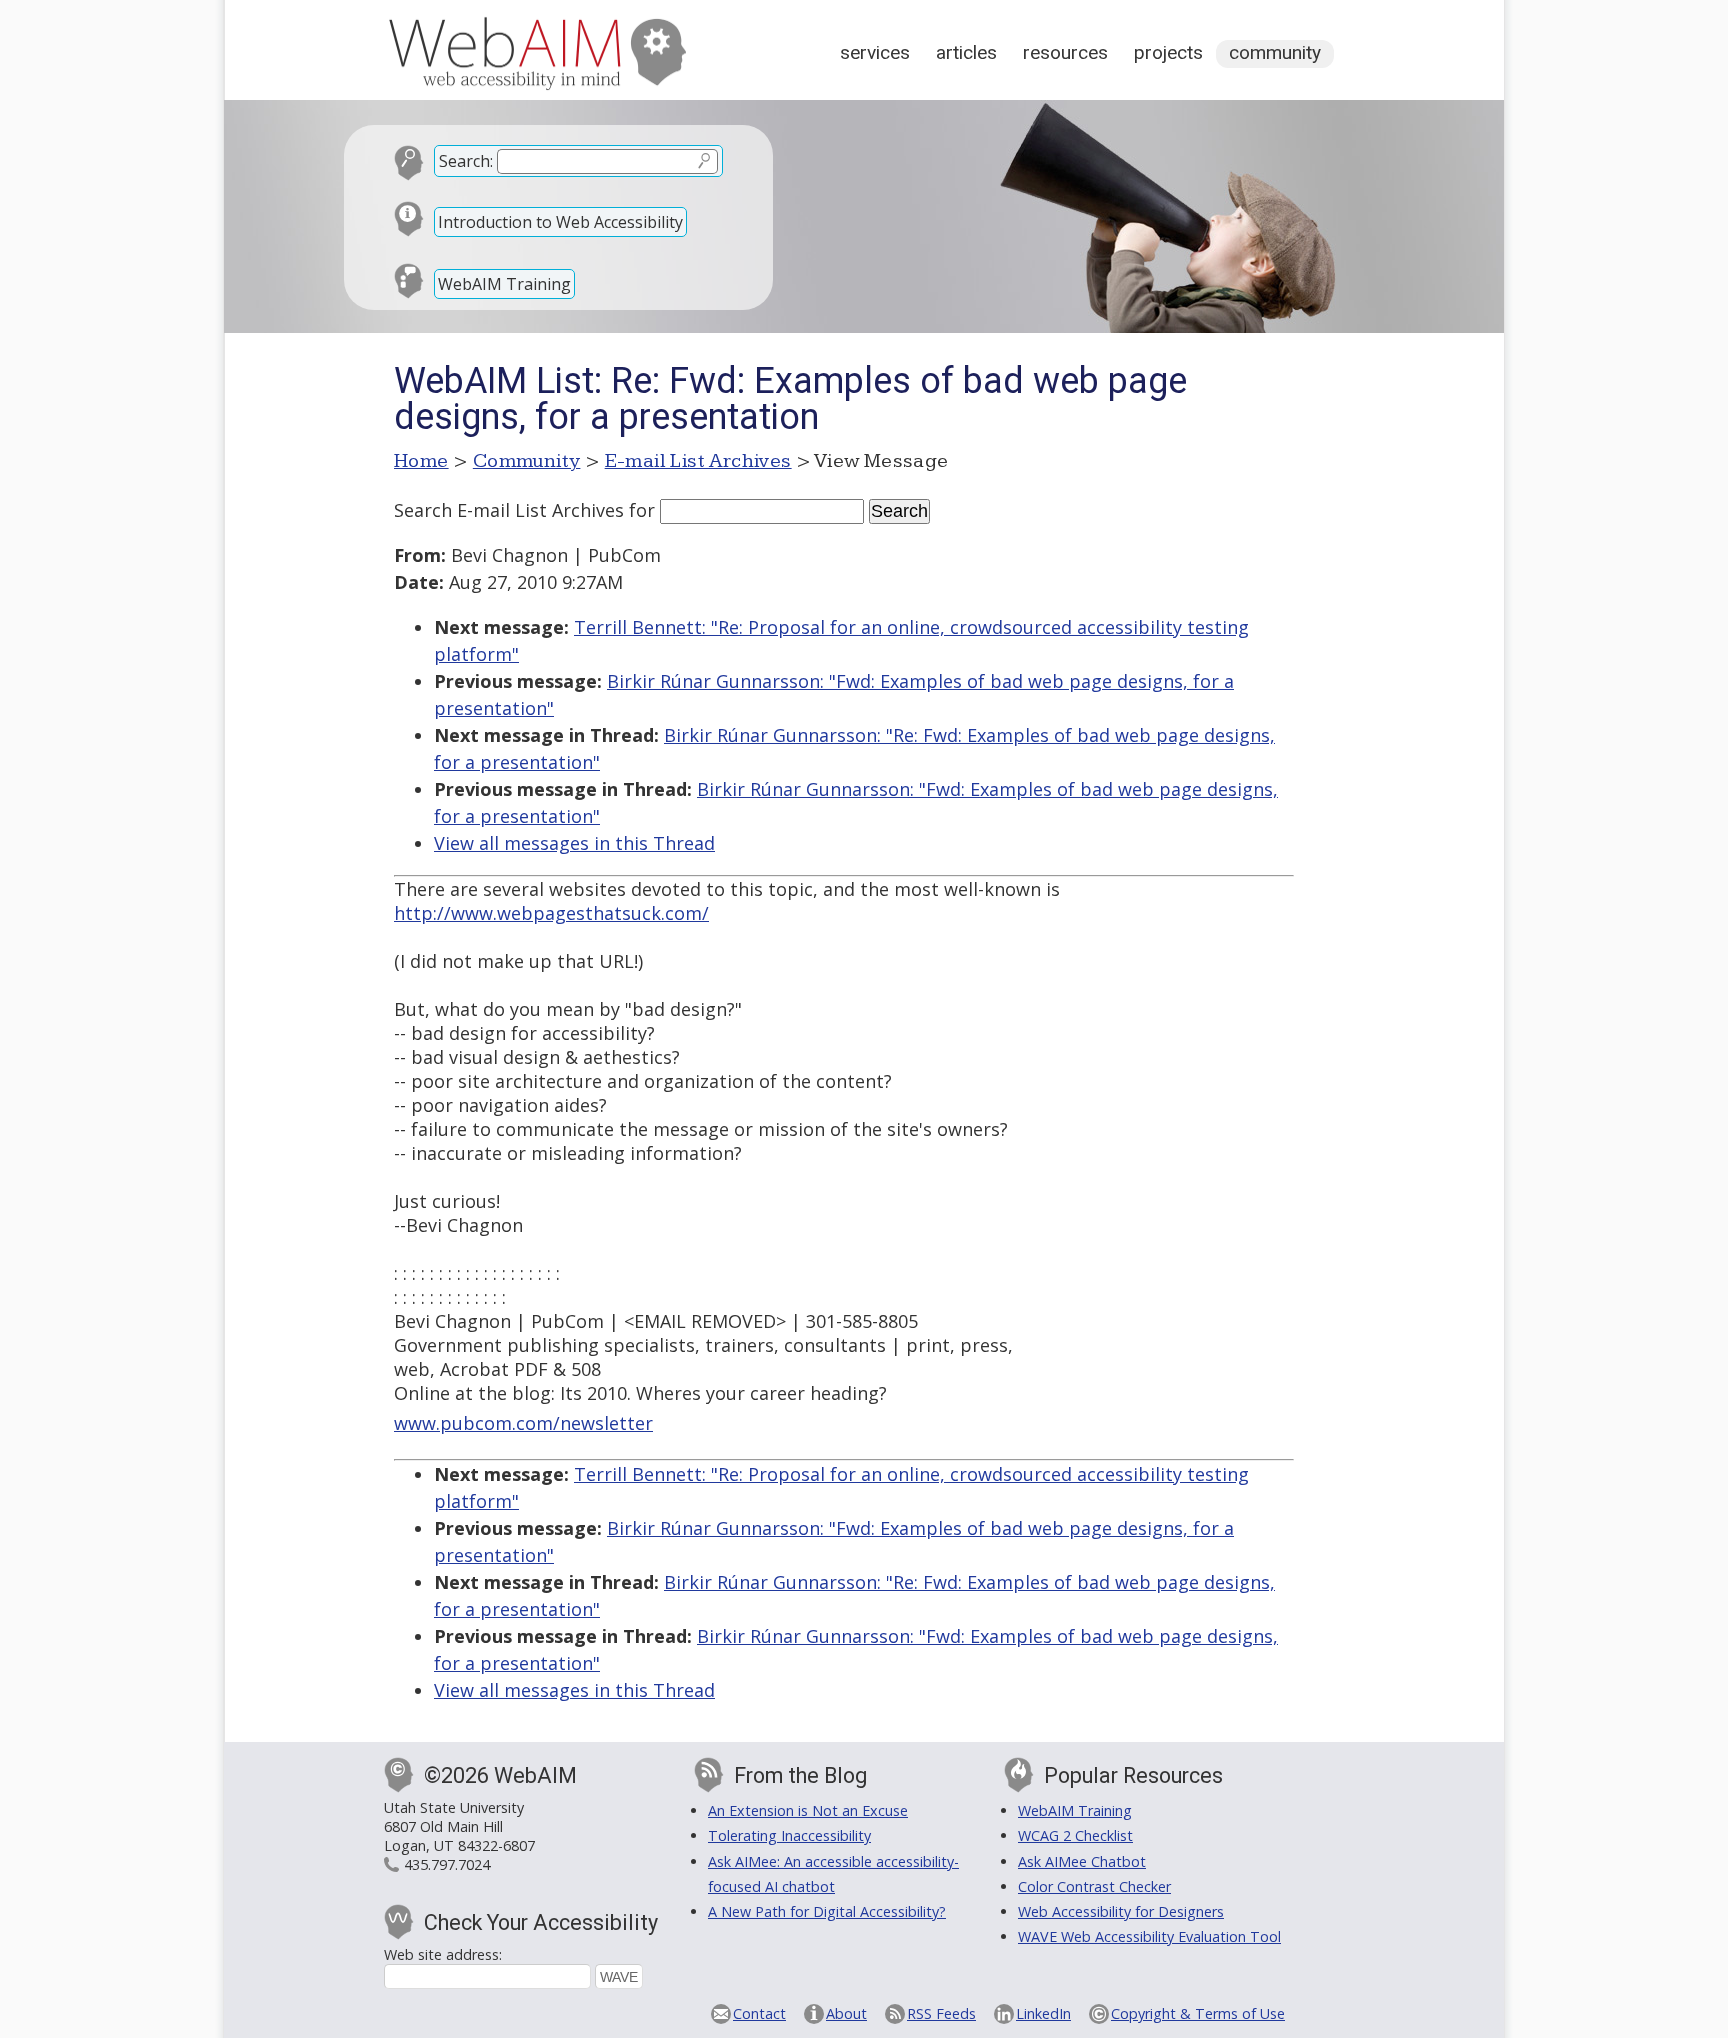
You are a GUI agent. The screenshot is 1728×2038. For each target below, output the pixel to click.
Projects (1168, 52)
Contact (759, 2013)
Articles (966, 52)
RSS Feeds (941, 2013)
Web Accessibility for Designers (1121, 1911)
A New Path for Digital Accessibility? (827, 1911)
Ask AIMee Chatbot (1082, 1861)
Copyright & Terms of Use (1198, 2013)
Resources (1065, 52)
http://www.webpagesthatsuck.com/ (551, 913)
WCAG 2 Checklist (1075, 1835)
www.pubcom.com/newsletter (523, 1423)
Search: (466, 161)
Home (421, 461)
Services (875, 52)
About (846, 2013)
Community (1275, 52)
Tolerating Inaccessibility (789, 1835)
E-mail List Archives (698, 461)
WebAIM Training (504, 284)
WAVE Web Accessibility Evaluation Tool (1149, 1936)
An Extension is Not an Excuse (808, 1810)
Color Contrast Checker (1094, 1886)
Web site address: (443, 1954)
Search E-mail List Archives (509, 510)
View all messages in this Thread (574, 843)
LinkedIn (1043, 2013)
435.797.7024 (447, 1864)
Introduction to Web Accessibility (560, 222)
